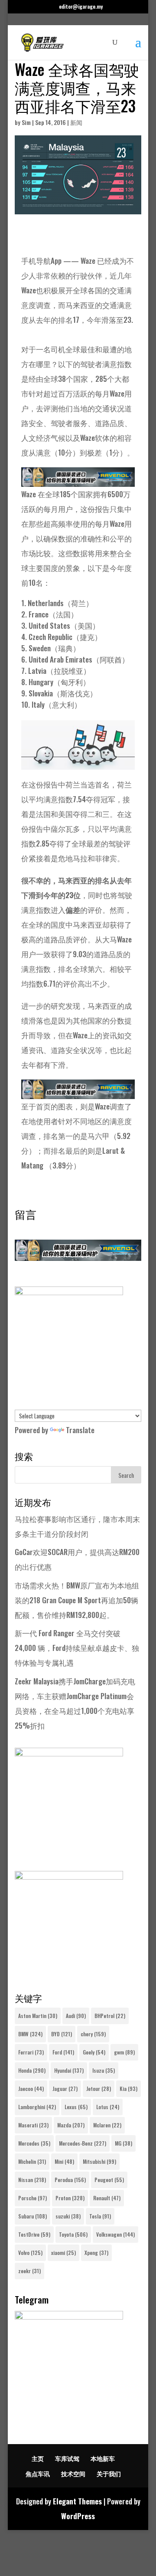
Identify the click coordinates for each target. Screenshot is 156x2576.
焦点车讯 (38, 2473)
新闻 (76, 122)
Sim (26, 122)
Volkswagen (115, 2234)
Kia (128, 2089)
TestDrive (34, 2234)
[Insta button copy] (69, 1876)
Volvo (30, 2253)
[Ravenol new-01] (78, 479)
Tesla (100, 2216)
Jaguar (65, 2089)
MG (123, 2143)
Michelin (32, 2161)
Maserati (33, 2125)
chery (93, 2034)
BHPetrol (110, 2016)
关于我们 (109, 2473)
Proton (70, 2198)
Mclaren (107, 2125)
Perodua (70, 2180)
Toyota (73, 2234)
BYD (62, 2034)
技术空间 (73, 2473)
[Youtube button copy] (69, 1753)
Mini (64, 2161)
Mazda (71, 2125)
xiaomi (63, 2253)
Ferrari (31, 2052)
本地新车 (103, 2458)
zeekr (29, 2271)
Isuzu (104, 2070)
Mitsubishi (99, 2161)
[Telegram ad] (69, 2316)
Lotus (108, 2107)
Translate (80, 1430)
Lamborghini (37, 2107)
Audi (76, 2016)
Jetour (99, 2089)
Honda (32, 2070)
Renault (107, 2198)
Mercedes (34, 2143)
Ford (63, 2052)
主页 (38, 2458)
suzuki (68, 2216)
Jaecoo (31, 2089)
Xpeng (96, 2253)
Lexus (76, 2107)
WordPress (78, 2516)
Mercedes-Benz (83, 2143)
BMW (30, 2034)
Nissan (32, 2180)
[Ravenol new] (69, 1292)
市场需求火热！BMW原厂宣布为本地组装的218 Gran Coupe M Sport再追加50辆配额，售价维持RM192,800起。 (77, 1600)
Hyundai (69, 2070)
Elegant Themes (77, 2501)
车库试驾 (67, 2458)
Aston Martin (38, 2016)
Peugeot (109, 2180)
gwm (124, 2052)
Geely (94, 2052)
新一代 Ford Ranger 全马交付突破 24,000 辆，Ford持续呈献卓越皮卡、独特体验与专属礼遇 (77, 1648)
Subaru (32, 2216)
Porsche (32, 2198)
